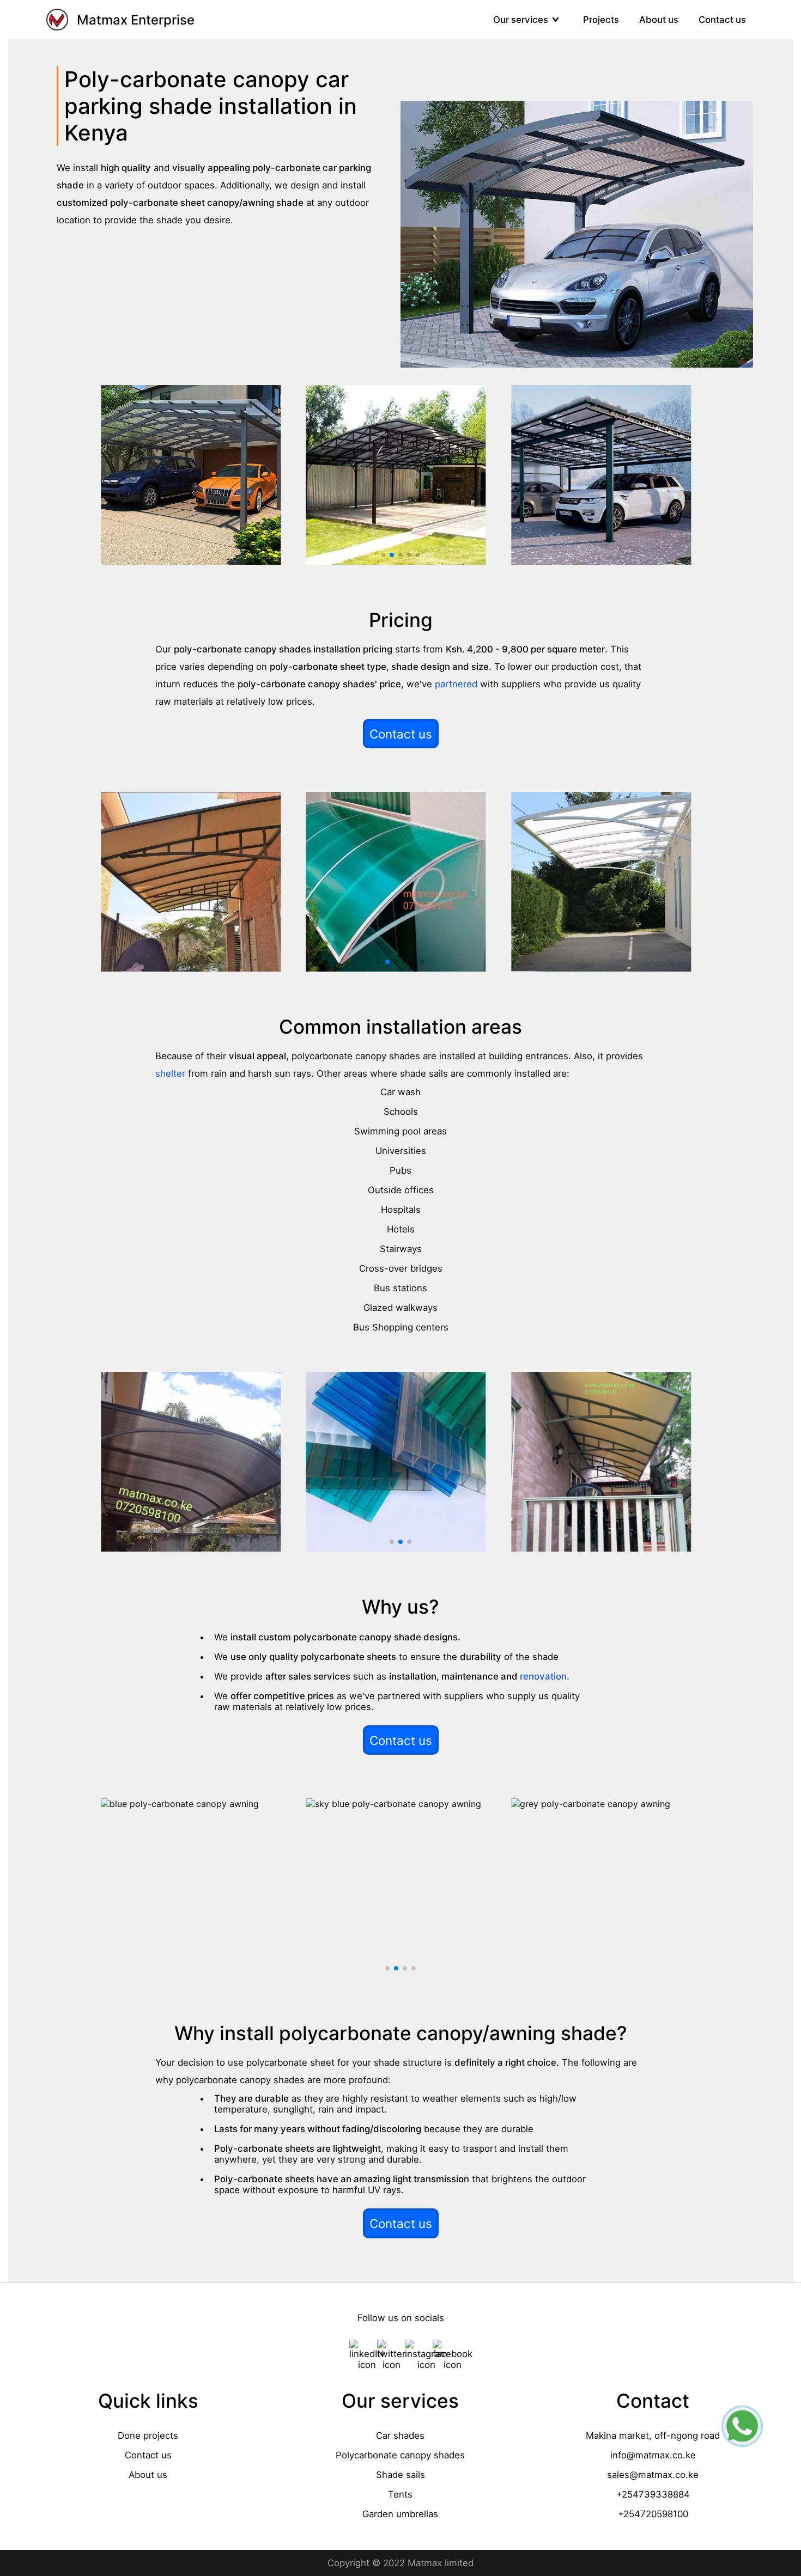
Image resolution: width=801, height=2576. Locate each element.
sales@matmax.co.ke (653, 2475)
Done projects (148, 2435)
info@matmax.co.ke (653, 2455)
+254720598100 (653, 2514)
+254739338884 (653, 2494)
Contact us (722, 20)
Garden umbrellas (400, 2514)
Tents (400, 2494)
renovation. (545, 1676)
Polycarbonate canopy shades (400, 2455)
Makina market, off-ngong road (653, 2435)
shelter (170, 1073)
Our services (521, 20)
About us (659, 20)
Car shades (400, 2435)
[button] (383, 555)
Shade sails (400, 2475)
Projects (601, 20)
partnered (456, 684)
